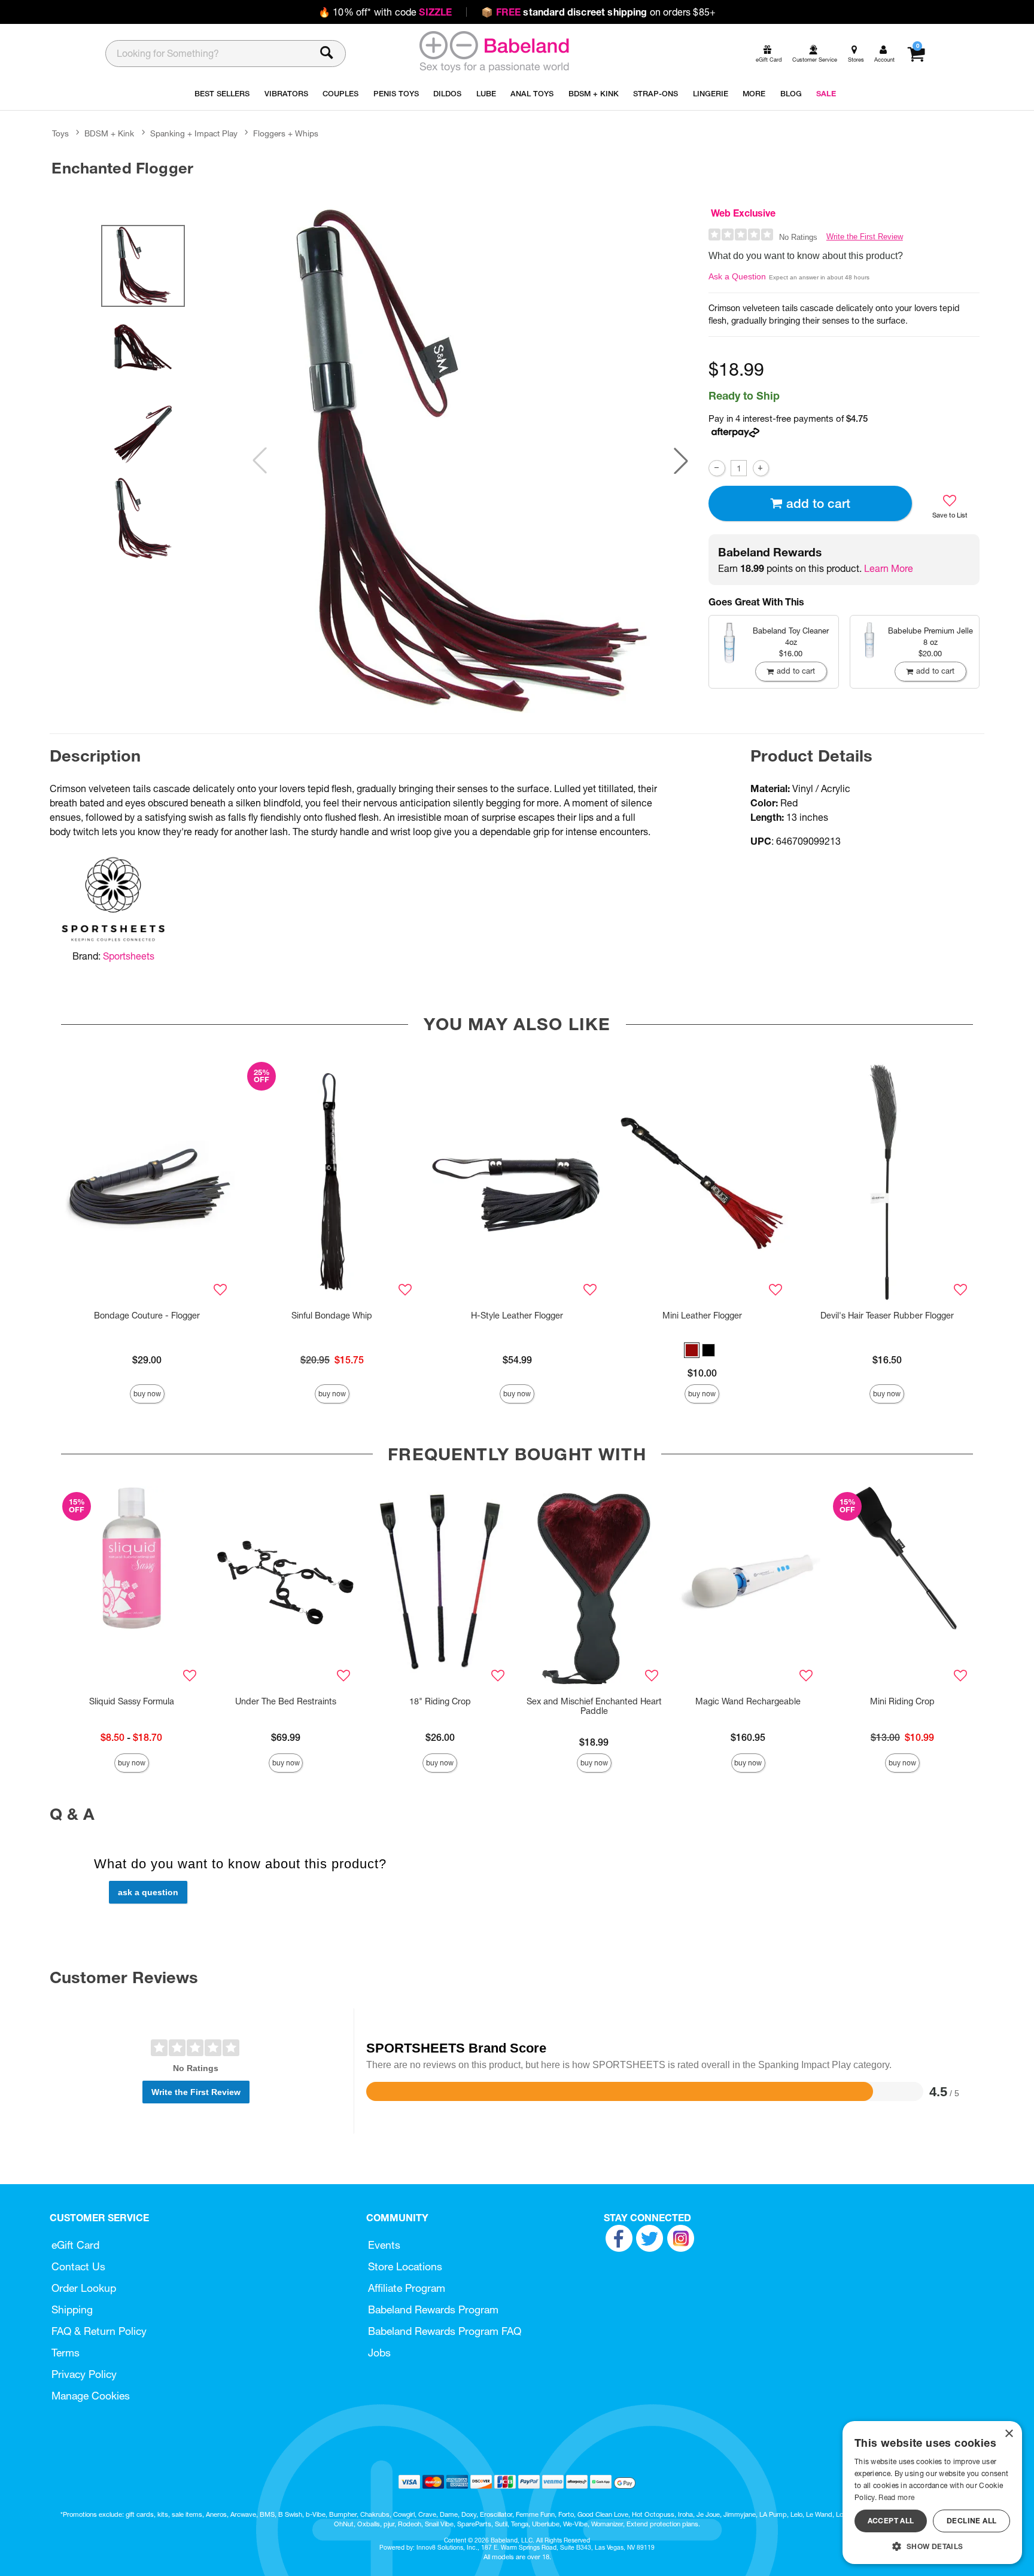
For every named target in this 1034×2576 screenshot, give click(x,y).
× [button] (1009, 2434)
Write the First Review (865, 237)
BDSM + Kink (109, 133)
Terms (66, 2353)
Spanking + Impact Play (194, 133)
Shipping (72, 2309)
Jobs (379, 2353)
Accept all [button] (891, 2521)
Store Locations (405, 2266)
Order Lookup (84, 2288)
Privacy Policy (84, 2374)
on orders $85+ (598, 12)
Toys (60, 133)
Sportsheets (129, 956)
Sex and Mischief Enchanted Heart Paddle (594, 1706)
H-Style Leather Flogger (517, 1316)
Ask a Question (737, 276)
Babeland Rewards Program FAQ (445, 2331)
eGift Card (75, 2245)
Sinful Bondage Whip (332, 1316)
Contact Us (78, 2266)
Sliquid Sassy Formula (132, 1701)
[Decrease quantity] (717, 468)
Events (384, 2245)
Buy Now (147, 1394)
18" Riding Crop (440, 1701)
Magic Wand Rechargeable (748, 1701)
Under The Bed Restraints (286, 1701)
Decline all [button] (971, 2521)
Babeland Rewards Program (433, 2309)
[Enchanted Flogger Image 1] (470, 461)
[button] (681, 461)
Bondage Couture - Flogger (147, 1316)
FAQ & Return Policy (99, 2331)
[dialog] (932, 2493)
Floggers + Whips (286, 133)
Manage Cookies (91, 2396)
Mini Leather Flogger (702, 1316)
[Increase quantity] (761, 468)
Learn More (889, 568)
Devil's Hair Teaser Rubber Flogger (887, 1316)
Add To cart (818, 503)
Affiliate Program (407, 2288)
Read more (896, 2497)
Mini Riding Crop (902, 1701)
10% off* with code (385, 12)
